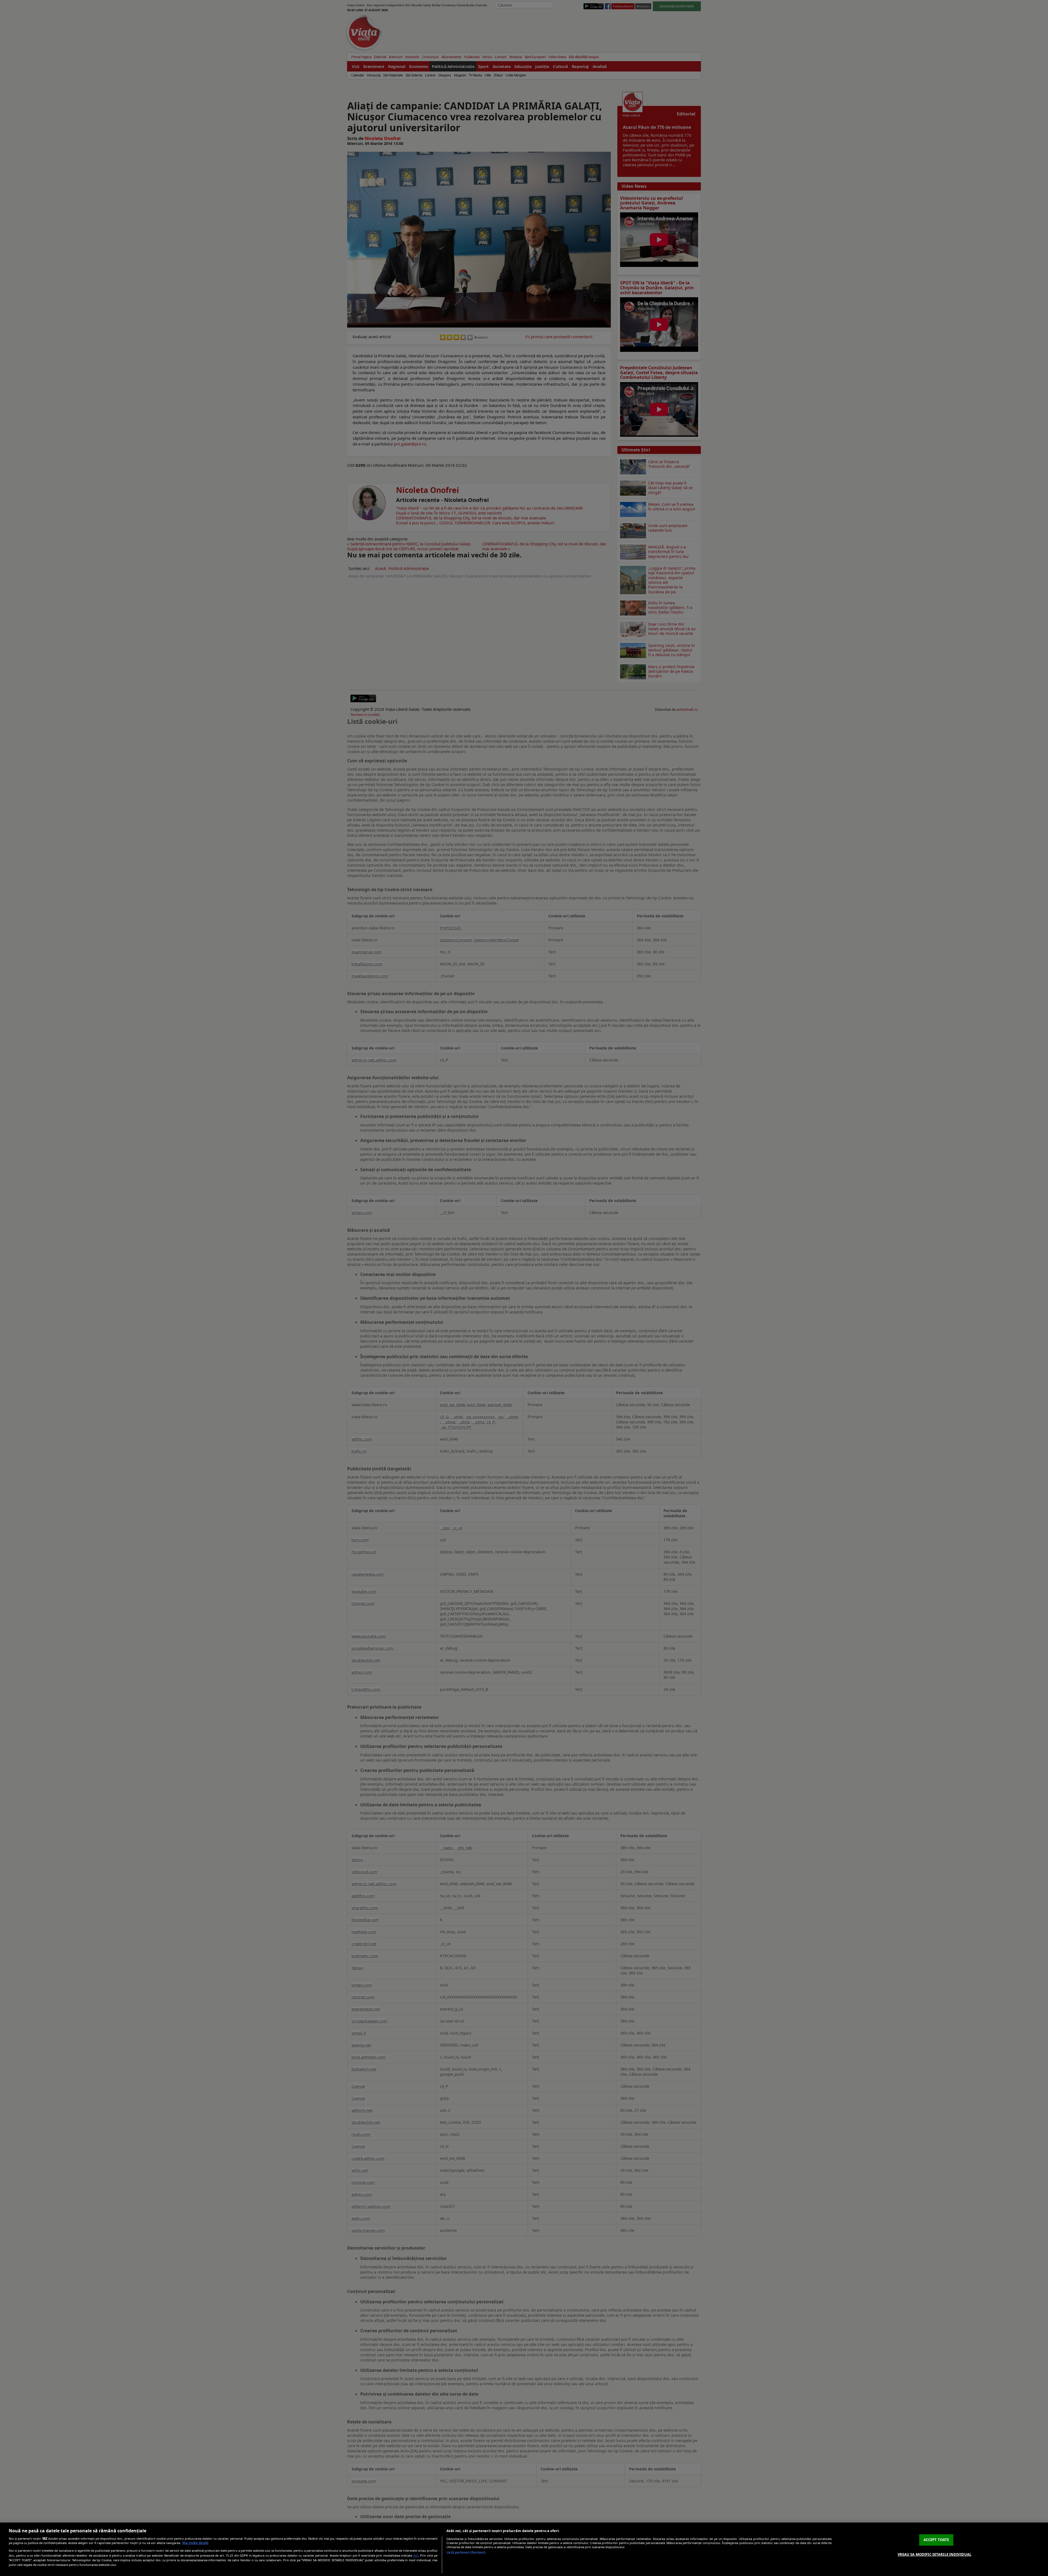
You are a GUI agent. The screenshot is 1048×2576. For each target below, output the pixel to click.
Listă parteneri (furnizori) (466, 2552)
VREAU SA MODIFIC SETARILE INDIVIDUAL (935, 2554)
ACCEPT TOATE (936, 2540)
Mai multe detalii (195, 2543)
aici (416, 2555)
